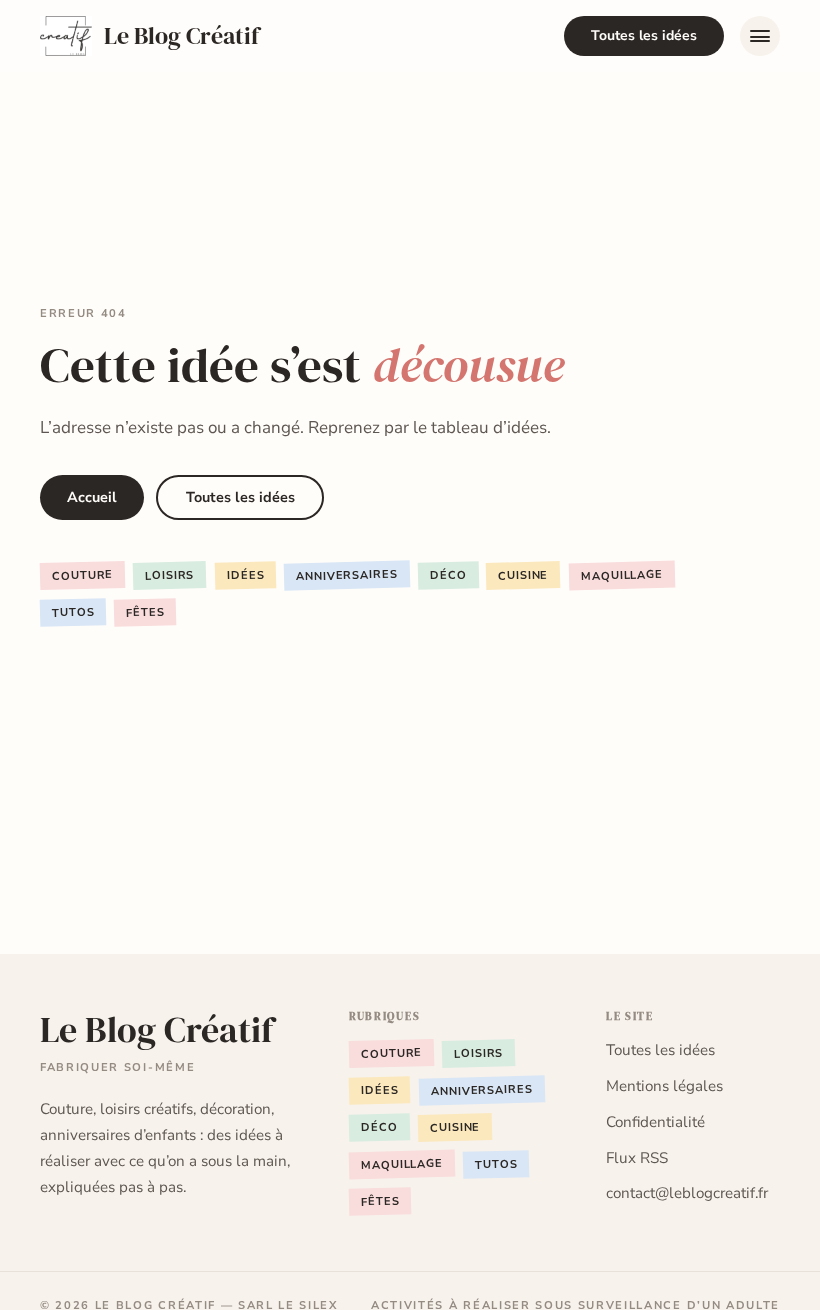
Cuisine (523, 576)
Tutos (73, 613)
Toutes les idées (644, 35)
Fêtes (145, 613)
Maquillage (621, 575)
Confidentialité (655, 1122)
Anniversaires (347, 576)
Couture (83, 575)
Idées (245, 576)
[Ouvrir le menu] (760, 36)
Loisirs (170, 576)
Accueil (92, 497)
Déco (448, 576)
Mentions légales (664, 1086)
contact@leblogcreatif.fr (687, 1193)
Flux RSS (637, 1158)
